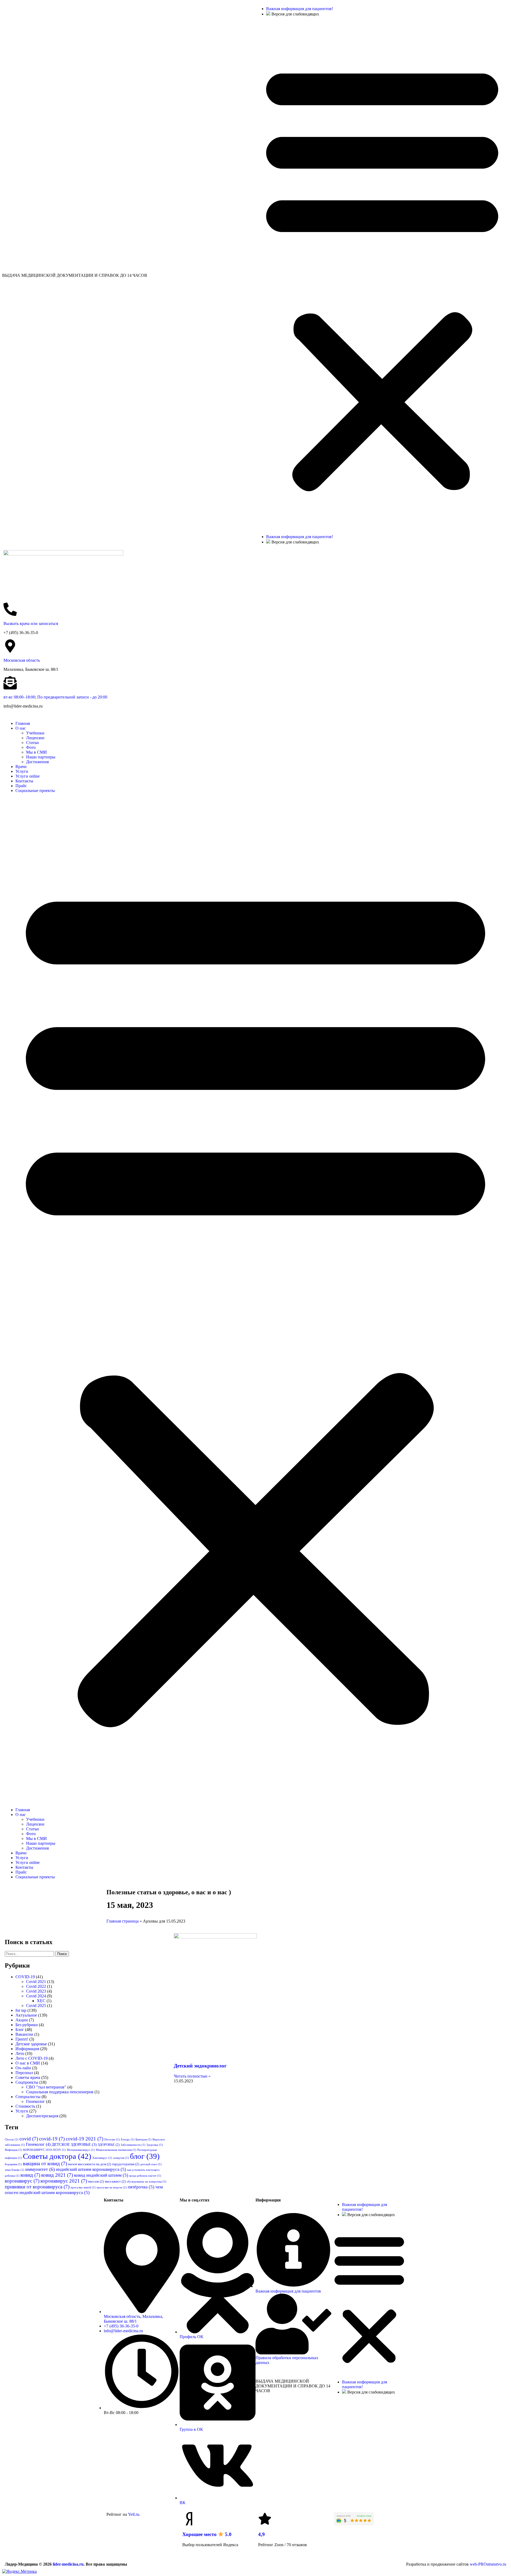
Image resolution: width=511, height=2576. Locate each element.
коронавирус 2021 (64, 2181)
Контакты (24, 781)
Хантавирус (102, 2158)
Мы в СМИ (36, 752)
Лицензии (35, 738)
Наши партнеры (41, 757)
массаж (96, 2181)
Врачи (21, 767)
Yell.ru (134, 2514)
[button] (382, 275)
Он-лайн (23, 2068)
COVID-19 (25, 1977)
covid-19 (52, 2139)
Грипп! (22, 2039)
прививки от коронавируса (37, 2187)
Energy (128, 2140)
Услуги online (28, 776)
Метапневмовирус (81, 2150)
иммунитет (40, 2169)
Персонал (24, 2073)
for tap (21, 2010)
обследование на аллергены (147, 2182)
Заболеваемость (133, 2145)
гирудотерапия (126, 2164)
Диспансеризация (42, 2116)
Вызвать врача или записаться (31, 623)
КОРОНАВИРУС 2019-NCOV (44, 2150)
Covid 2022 (36, 1986)
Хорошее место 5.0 (207, 2534)
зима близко (15, 2170)
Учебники (35, 733)
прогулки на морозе (112, 2187)
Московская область (22, 660)
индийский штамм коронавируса (91, 2169)
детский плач (151, 2164)
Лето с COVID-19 (32, 2058)
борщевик (13, 2164)
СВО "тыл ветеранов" (46, 2087)
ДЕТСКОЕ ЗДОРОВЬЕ (74, 2144)
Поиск (62, 1954)
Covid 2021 (36, 1982)
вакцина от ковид (45, 2163)
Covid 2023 (36, 1991)
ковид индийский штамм (101, 2175)
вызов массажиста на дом (90, 2164)
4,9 (261, 2534)
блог (145, 2156)
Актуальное (26, 2015)
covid (29, 2139)
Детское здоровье (31, 2044)
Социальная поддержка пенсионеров (60, 2092)
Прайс (21, 786)
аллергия (121, 2158)
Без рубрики (27, 2025)
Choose (12, 2140)
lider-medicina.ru (68, 2564)
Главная (23, 723)
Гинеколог (36, 2101)
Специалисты (28, 2097)
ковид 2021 (57, 2175)
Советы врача (28, 2077)
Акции (22, 2020)
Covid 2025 (36, 2006)
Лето (20, 2053)
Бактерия (143, 2140)
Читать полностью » (192, 2076)
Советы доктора (57, 2156)
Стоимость (25, 2106)
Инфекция (13, 2150)
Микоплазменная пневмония (116, 2150)
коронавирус (22, 2181)
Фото (31, 747)
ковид (30, 2175)
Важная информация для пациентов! (300, 9)
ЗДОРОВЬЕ (109, 2145)
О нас (21, 728)
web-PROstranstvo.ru (488, 2564)
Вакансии (24, 2034)
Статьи (32, 743)
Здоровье (155, 2145)
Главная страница (123, 1921)
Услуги (22, 771)
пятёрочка (141, 2187)
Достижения (37, 762)
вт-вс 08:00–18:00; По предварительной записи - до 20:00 (55, 697)
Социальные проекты (35, 791)
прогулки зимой (83, 2187)
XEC (41, 2001)
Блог (20, 2029)
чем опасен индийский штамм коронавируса (84, 2190)
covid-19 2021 (85, 2139)
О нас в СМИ (28, 2063)
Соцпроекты (27, 2082)
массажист (115, 2181)
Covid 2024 (36, 1996)
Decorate (112, 2140)
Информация (27, 2049)
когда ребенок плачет (145, 2176)
